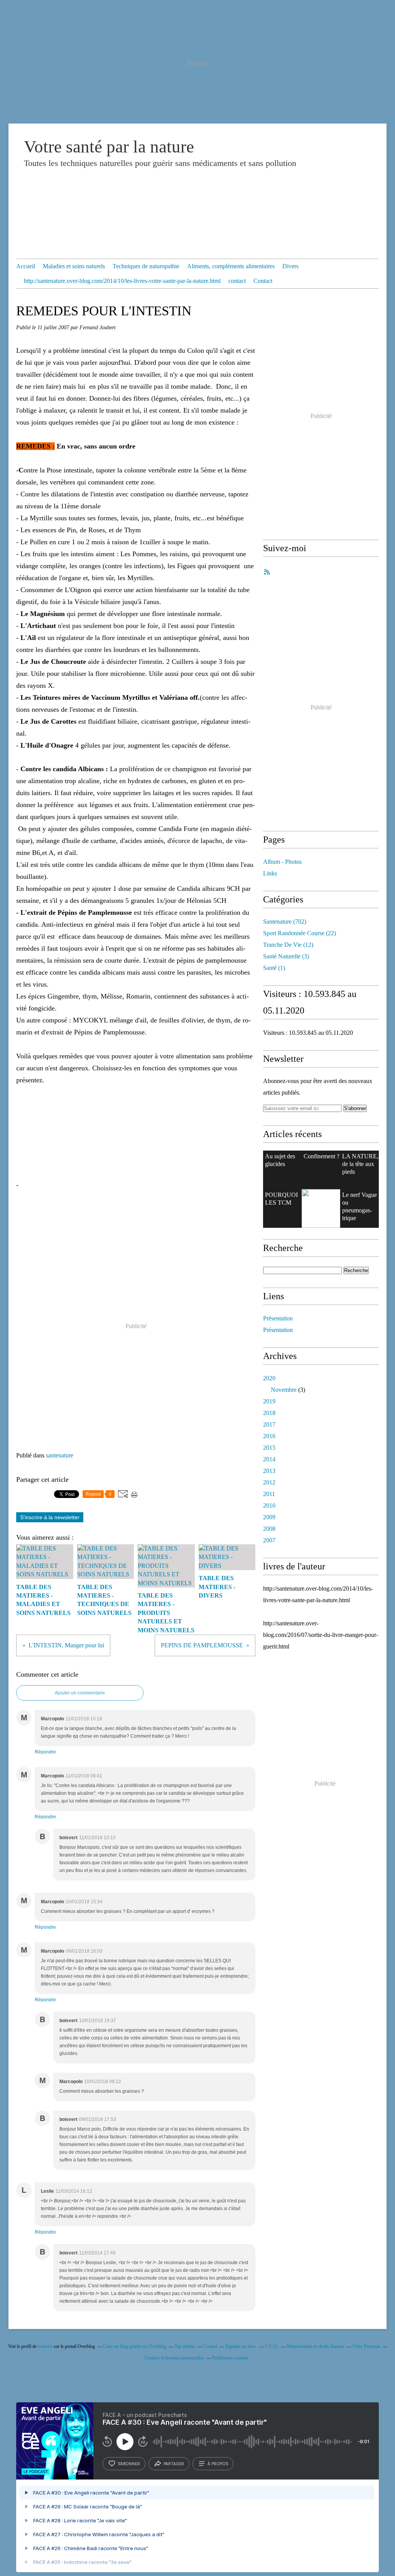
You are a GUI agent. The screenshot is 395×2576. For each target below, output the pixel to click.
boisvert (45, 2346)
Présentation (278, 1318)
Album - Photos (282, 862)
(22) (300, 933)
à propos (218, 2464)
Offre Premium (366, 2346)
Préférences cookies (230, 2358)
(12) (288, 945)
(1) (274, 968)
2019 (269, 1401)
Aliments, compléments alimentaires (231, 266)
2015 (269, 1448)
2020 (269, 1378)
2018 (269, 1413)
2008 (269, 1529)
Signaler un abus (241, 2346)
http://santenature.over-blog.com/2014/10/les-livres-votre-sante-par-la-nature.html (122, 281)
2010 (269, 1505)
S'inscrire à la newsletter (50, 1517)
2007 (269, 1540)
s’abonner (129, 2464)
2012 (269, 1482)
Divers (290, 266)
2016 (269, 1436)
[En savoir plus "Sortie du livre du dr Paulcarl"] (321, 1208)
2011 (269, 1494)
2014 (269, 1459)
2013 (269, 1471)
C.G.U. (272, 2346)
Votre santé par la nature (109, 147)
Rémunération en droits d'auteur (316, 2346)
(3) (286, 956)
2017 (269, 1424)
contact (237, 281)
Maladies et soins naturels (74, 266)
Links (270, 873)
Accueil (26, 266)
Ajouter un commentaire (80, 1693)
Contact (263, 281)
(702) (285, 922)
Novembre (284, 1390)
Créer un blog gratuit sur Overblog (135, 2346)
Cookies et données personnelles (174, 2358)
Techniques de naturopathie (146, 266)
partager (174, 2464)
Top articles (185, 2346)
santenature (60, 1455)
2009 (269, 1517)
